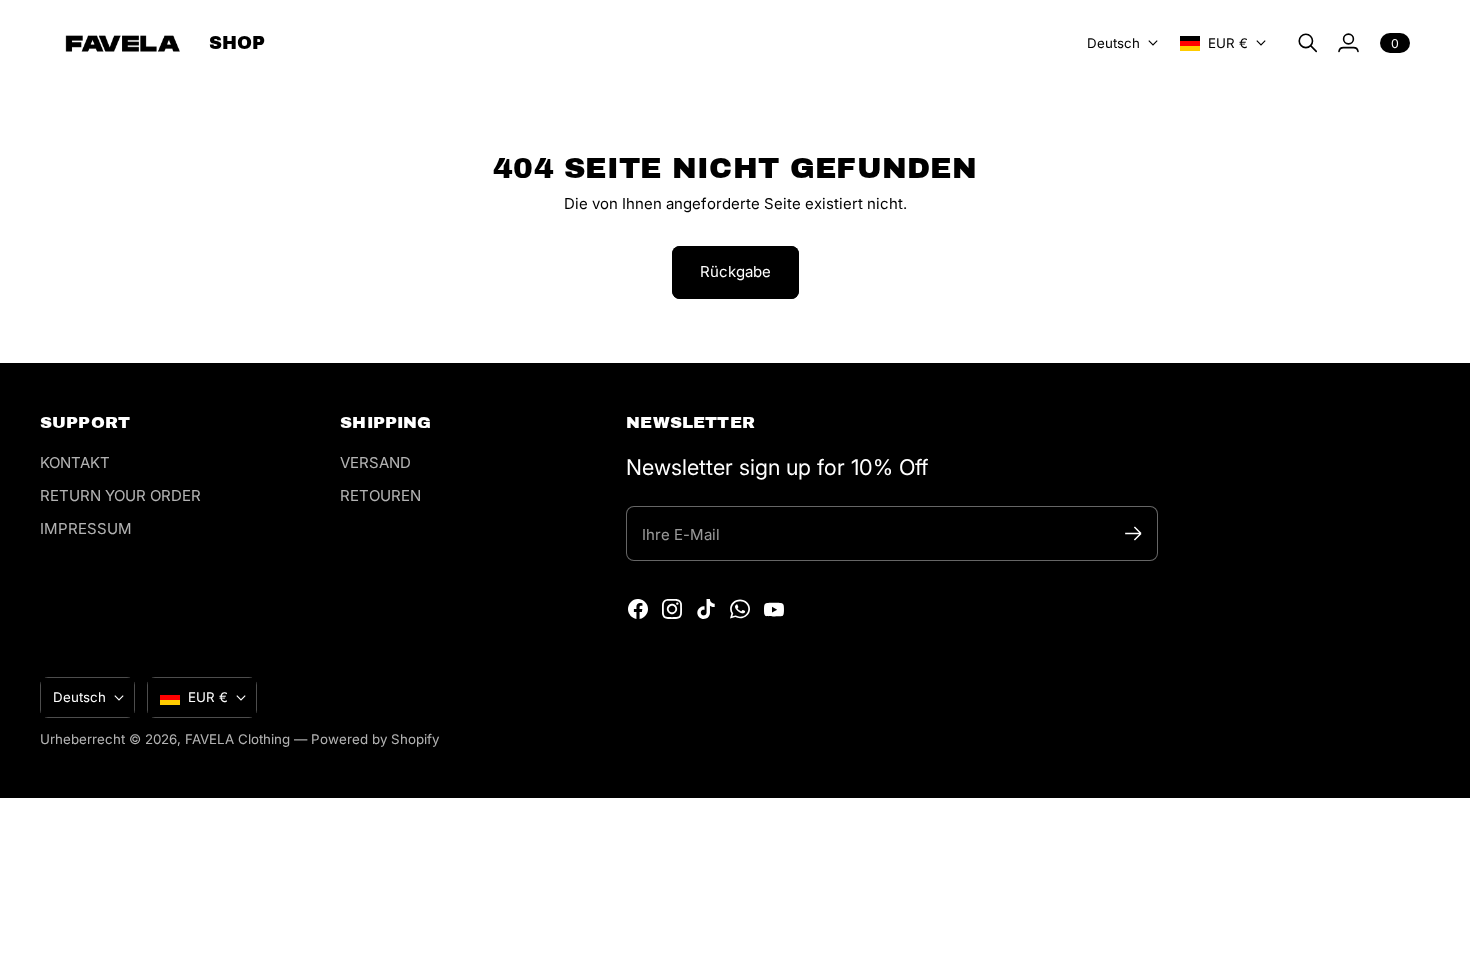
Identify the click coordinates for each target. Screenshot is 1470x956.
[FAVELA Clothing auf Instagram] (672, 609)
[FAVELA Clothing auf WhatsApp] (740, 609)
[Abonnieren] (1132, 533)
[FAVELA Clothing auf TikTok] (706, 609)
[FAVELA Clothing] (122, 43)
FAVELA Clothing (237, 739)
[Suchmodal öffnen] (1308, 43)
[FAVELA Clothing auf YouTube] (774, 609)
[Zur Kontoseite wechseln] (1348, 43)
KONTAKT (75, 462)
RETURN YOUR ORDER (120, 495)
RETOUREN (380, 495)
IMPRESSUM (86, 528)
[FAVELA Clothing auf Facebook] (638, 609)
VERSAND (375, 462)
